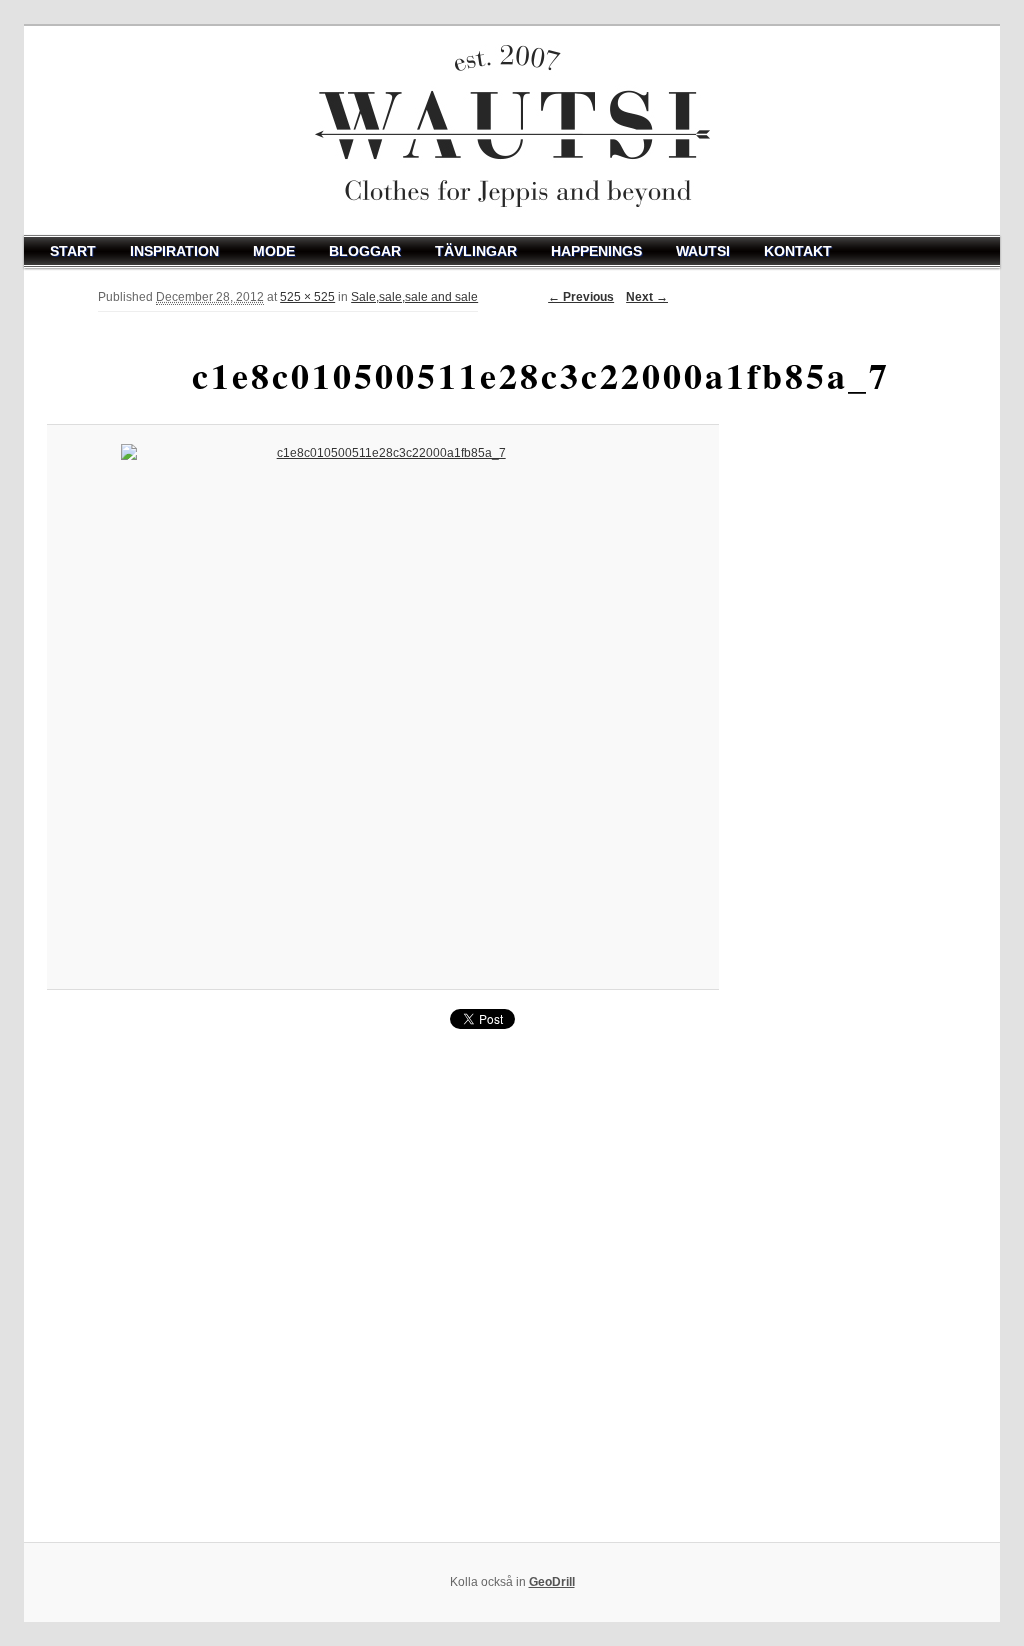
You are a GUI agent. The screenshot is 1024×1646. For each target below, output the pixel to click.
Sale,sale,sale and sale (414, 297)
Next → (647, 297)
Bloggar (365, 251)
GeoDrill (552, 1582)
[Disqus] (383, 1286)
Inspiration (174, 251)
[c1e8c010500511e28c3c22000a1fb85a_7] (383, 706)
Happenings (596, 251)
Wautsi (703, 251)
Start (73, 251)
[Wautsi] (512, 130)
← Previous (581, 297)
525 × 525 (307, 297)
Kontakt (798, 251)
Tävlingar (476, 251)
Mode (274, 251)
